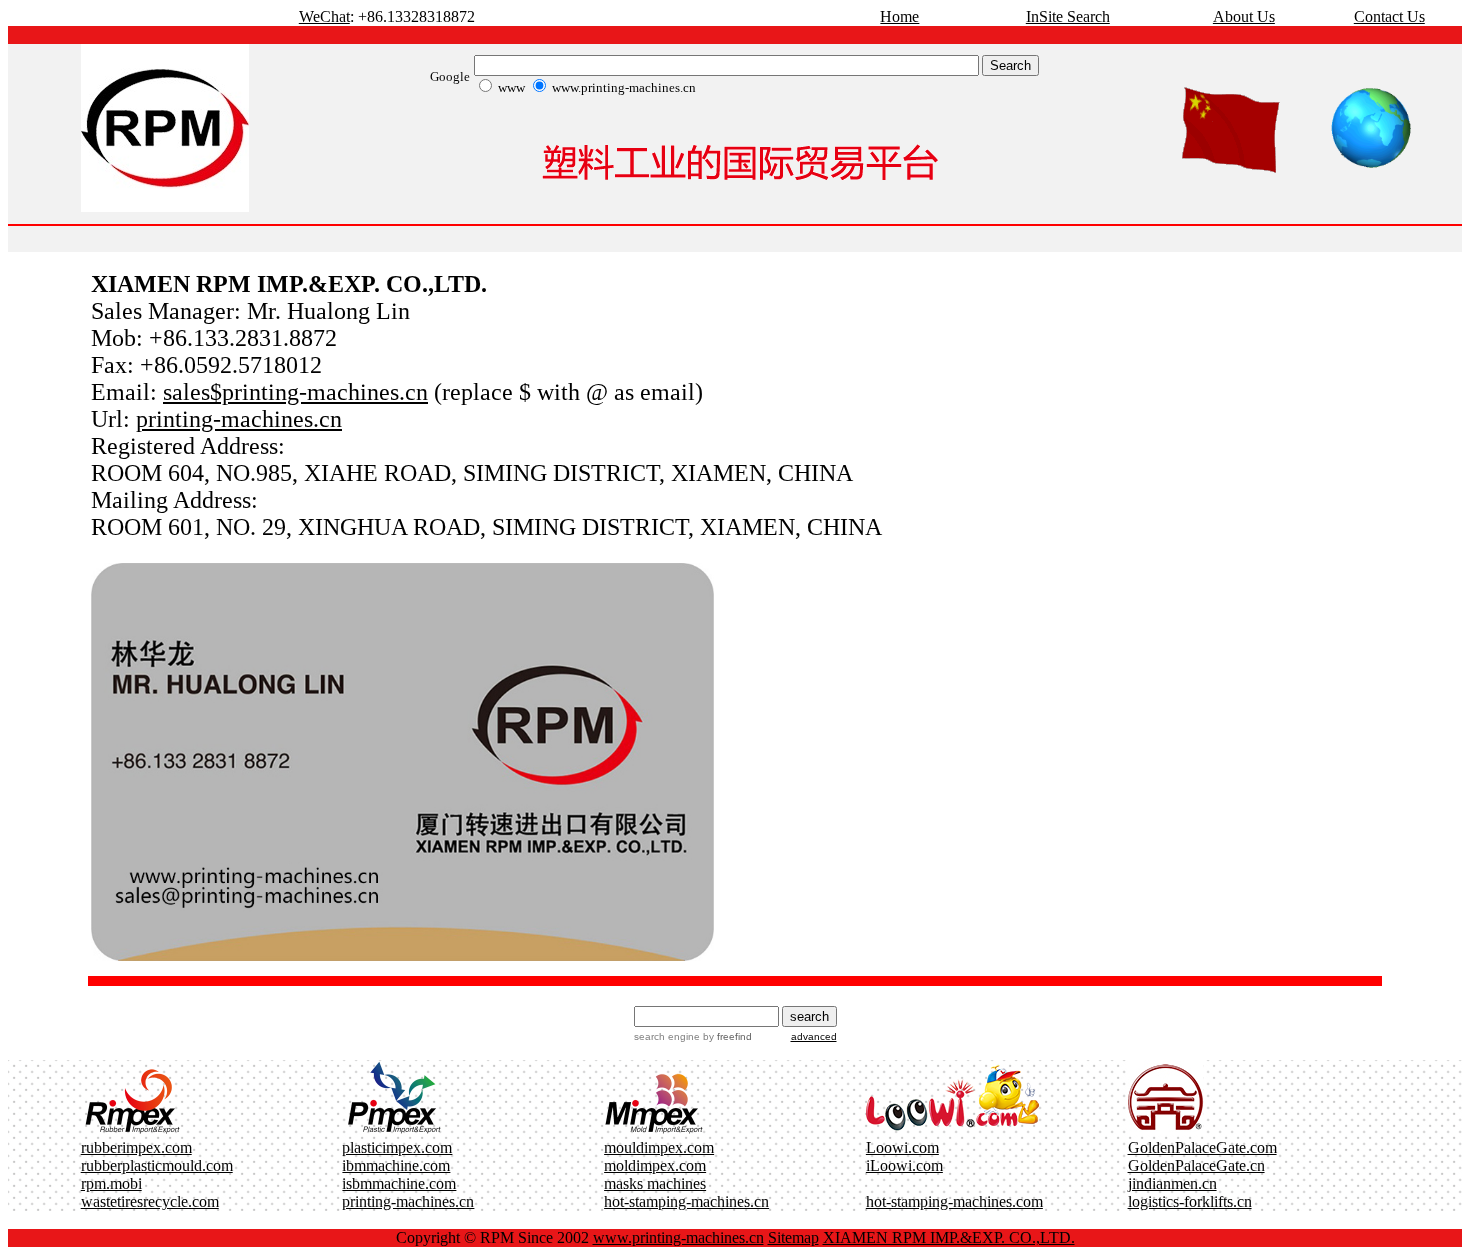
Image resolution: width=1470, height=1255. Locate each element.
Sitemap (793, 1237)
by (726, 1036)
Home (899, 16)
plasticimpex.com (397, 1147)
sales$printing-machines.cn (295, 392)
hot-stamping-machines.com (954, 1201)
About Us (1244, 16)
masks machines (655, 1183)
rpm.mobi (111, 1183)
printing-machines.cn (239, 419)
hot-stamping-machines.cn (686, 1201)
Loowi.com (902, 1147)
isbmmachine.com (399, 1183)
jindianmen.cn (1172, 1183)
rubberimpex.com (136, 1147)
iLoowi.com (904, 1165)
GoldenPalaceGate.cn (1196, 1165)
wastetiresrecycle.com (150, 1201)
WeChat (324, 16)
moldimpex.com (655, 1165)
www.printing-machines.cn (678, 1237)
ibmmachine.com (396, 1165)
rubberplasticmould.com (157, 1165)
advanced (814, 1036)
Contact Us (1389, 16)
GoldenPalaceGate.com (1202, 1147)
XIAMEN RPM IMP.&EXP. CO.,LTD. (949, 1237)
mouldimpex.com (659, 1147)
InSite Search (1068, 16)
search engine (667, 1036)
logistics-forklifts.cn (1190, 1201)
